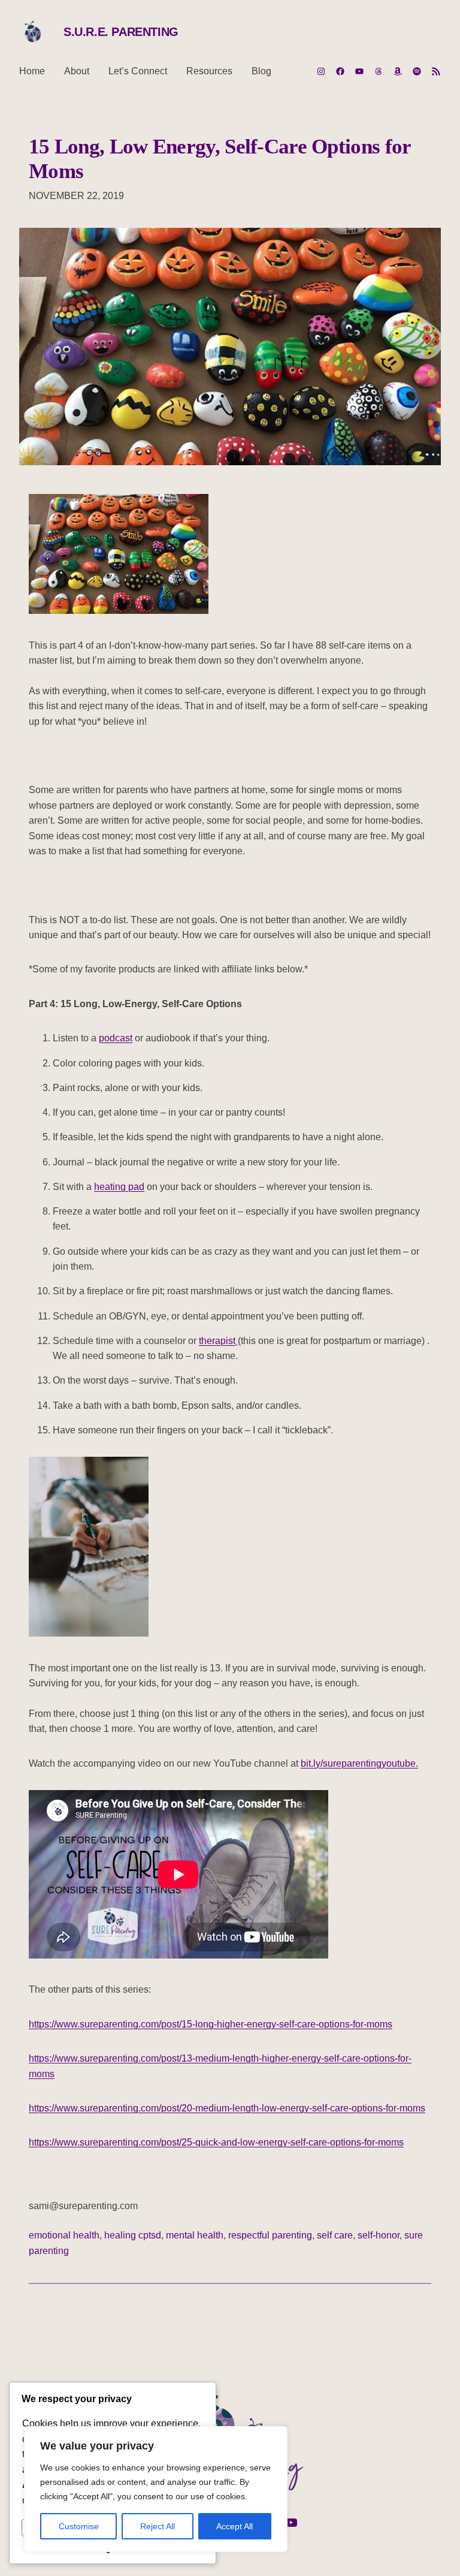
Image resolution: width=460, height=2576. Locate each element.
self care (335, 2235)
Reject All (158, 2526)
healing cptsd (133, 2235)
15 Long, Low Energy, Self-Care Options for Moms (220, 159)
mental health (195, 2235)
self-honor (379, 2235)
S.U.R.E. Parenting (121, 32)
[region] (156, 2489)
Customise (79, 2526)
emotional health (64, 2235)
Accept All (234, 2526)
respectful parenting (270, 2235)
